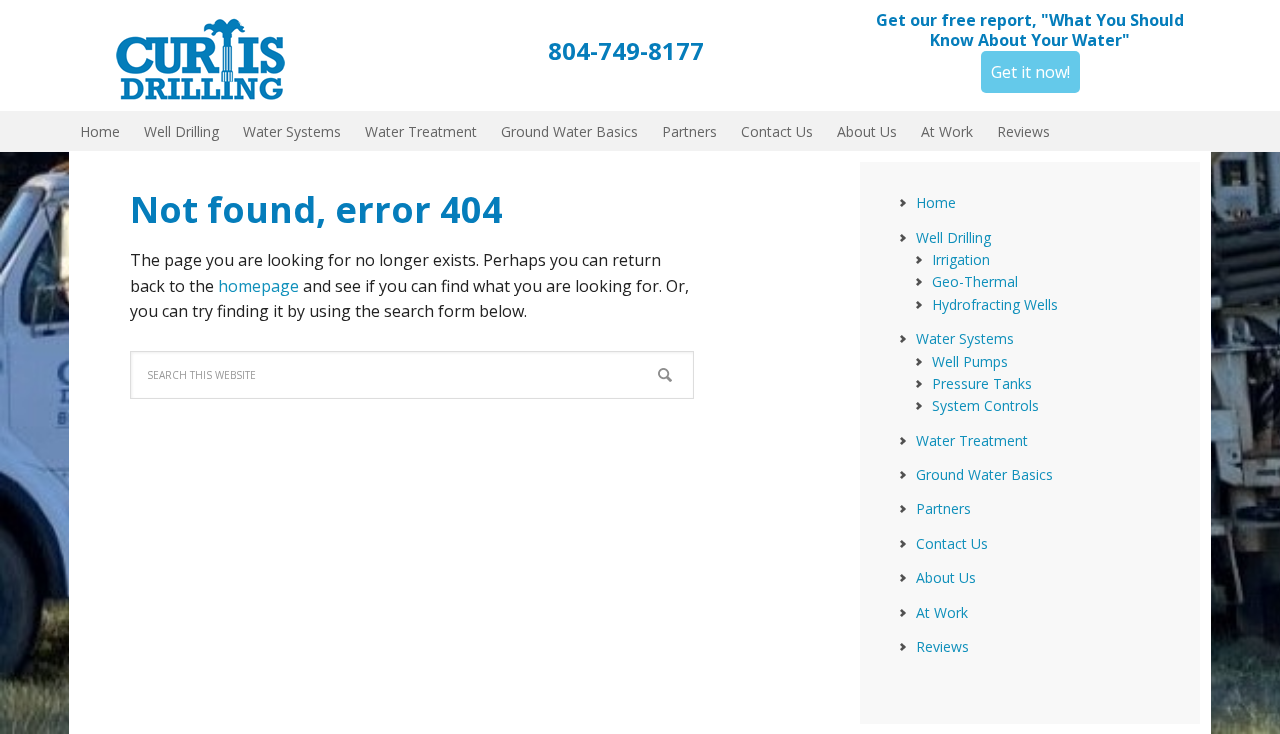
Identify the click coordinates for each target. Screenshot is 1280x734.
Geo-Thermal (975, 281)
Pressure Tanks (982, 383)
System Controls (985, 405)
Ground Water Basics (984, 474)
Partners (943, 508)
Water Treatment (972, 440)
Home (936, 202)
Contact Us (952, 543)
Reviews (942, 646)
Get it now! (1030, 72)
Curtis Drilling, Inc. (210, 50)
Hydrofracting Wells (995, 304)
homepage (258, 286)
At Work (942, 612)
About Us (946, 577)
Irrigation (961, 259)
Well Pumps (970, 361)
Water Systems (965, 338)
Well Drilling (953, 237)
